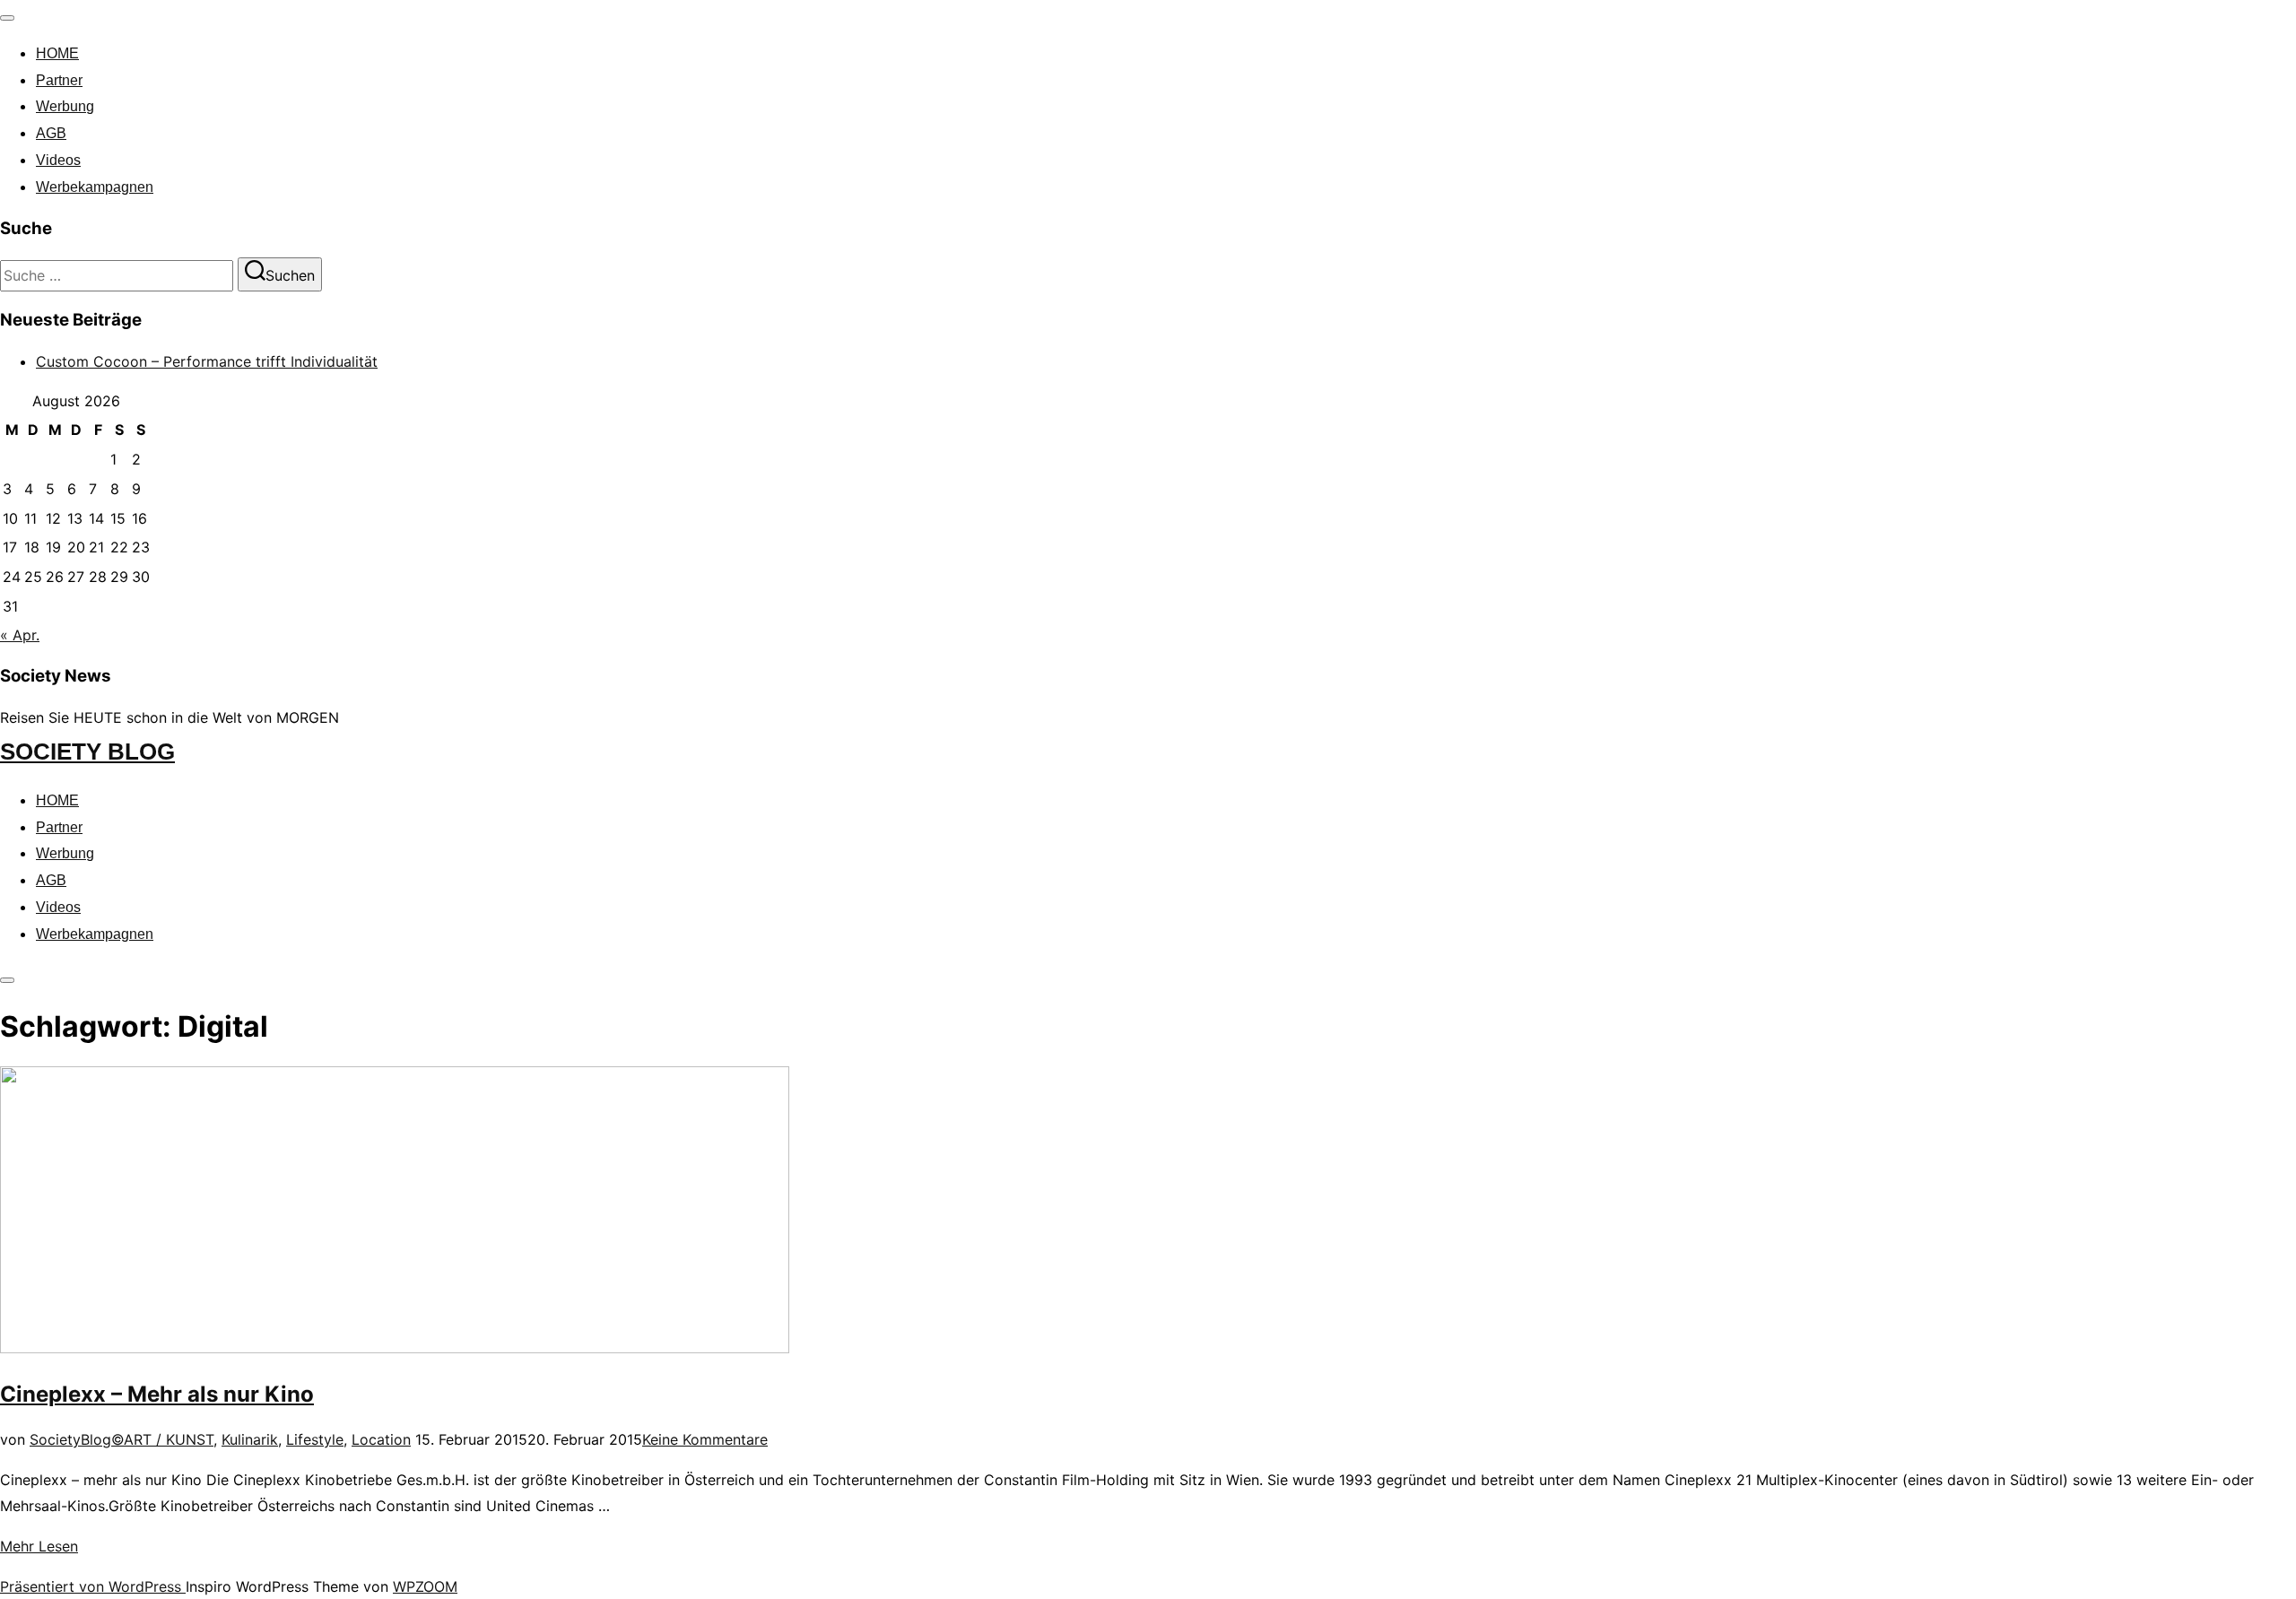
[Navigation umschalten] (7, 18)
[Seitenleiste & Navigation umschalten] (7, 980)
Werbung (65, 106)
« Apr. (20, 635)
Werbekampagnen (95, 187)
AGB (51, 133)
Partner (59, 80)
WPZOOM (425, 1586)
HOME (57, 53)
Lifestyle (315, 1439)
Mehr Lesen (39, 1546)
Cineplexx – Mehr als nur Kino (157, 1394)
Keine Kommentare (705, 1439)
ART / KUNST (169, 1439)
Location (381, 1439)
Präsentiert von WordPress (93, 1586)
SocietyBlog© (77, 1439)
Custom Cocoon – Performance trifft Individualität (207, 361)
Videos (58, 160)
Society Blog (87, 752)
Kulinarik (250, 1439)
